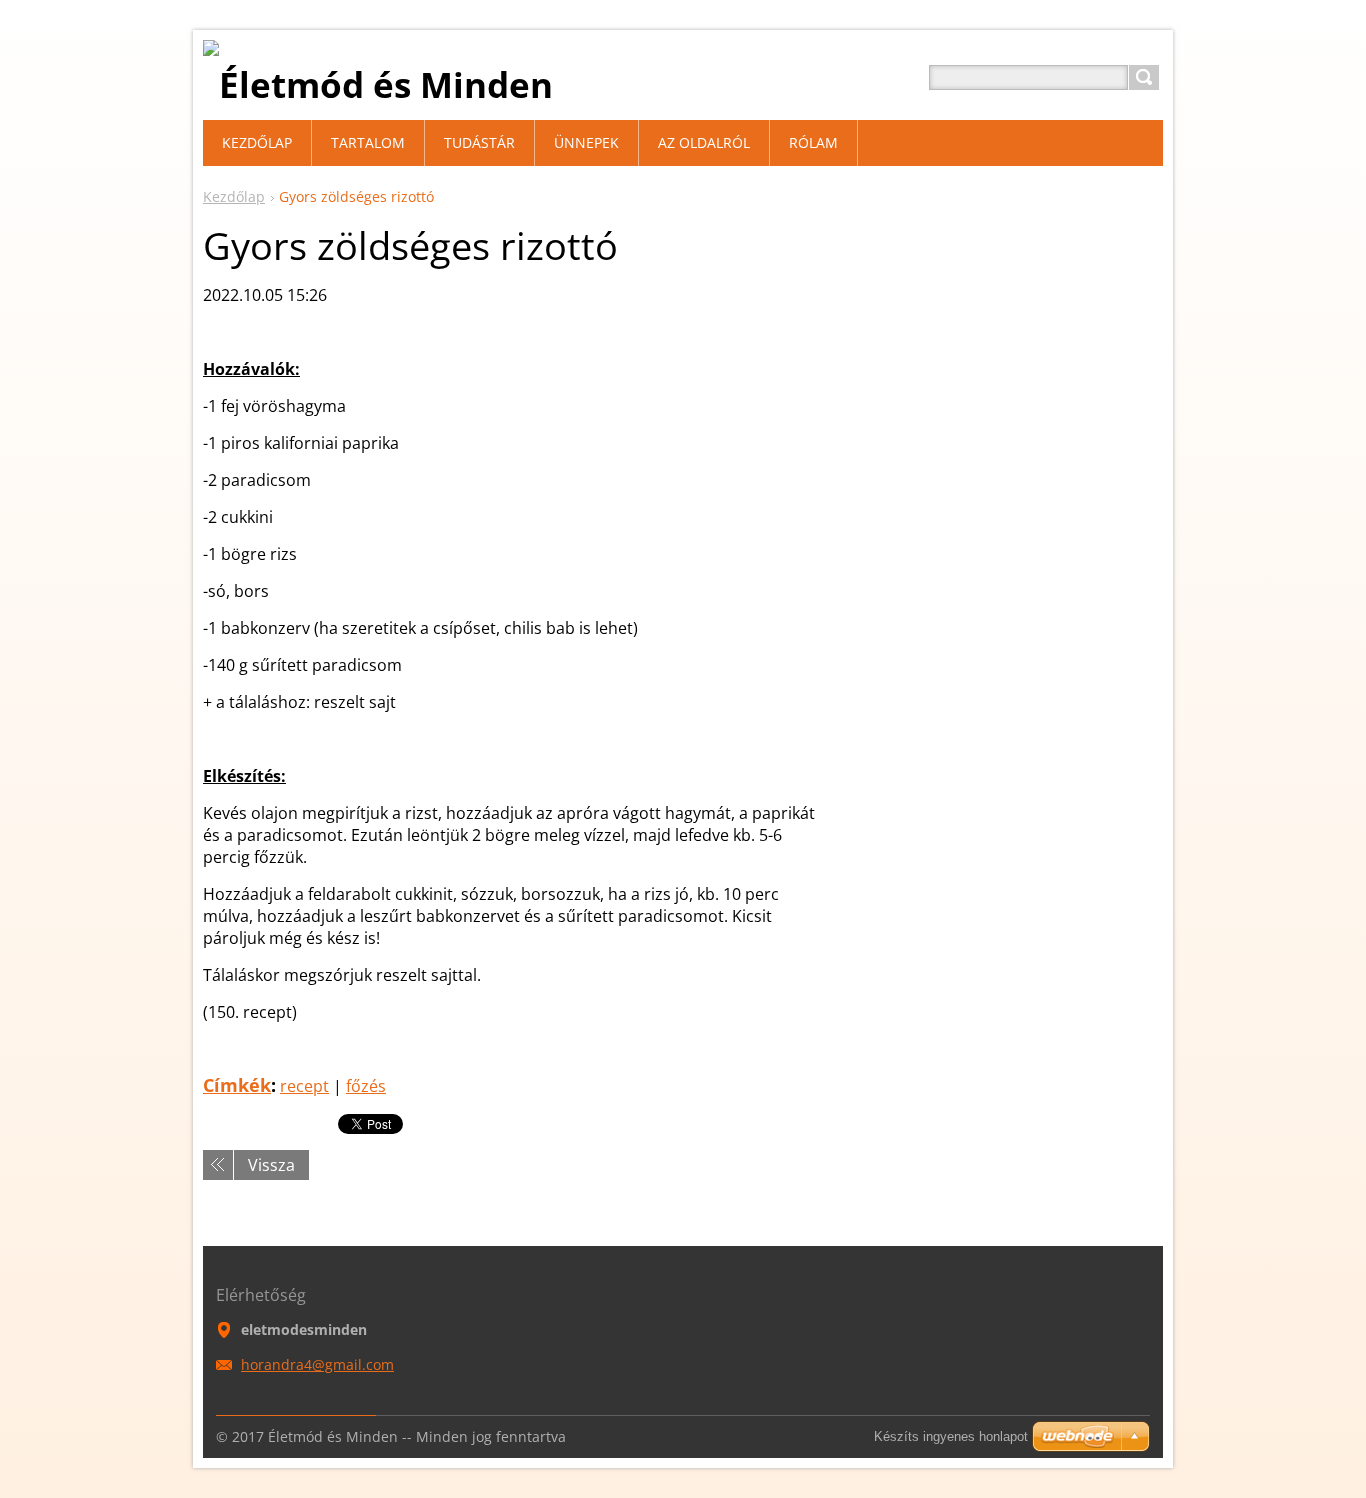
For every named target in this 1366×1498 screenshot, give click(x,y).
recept (304, 1086)
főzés (366, 1086)
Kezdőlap (234, 196)
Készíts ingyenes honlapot (951, 1436)
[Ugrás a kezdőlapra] (378, 84)
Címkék (237, 1085)
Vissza (271, 1165)
